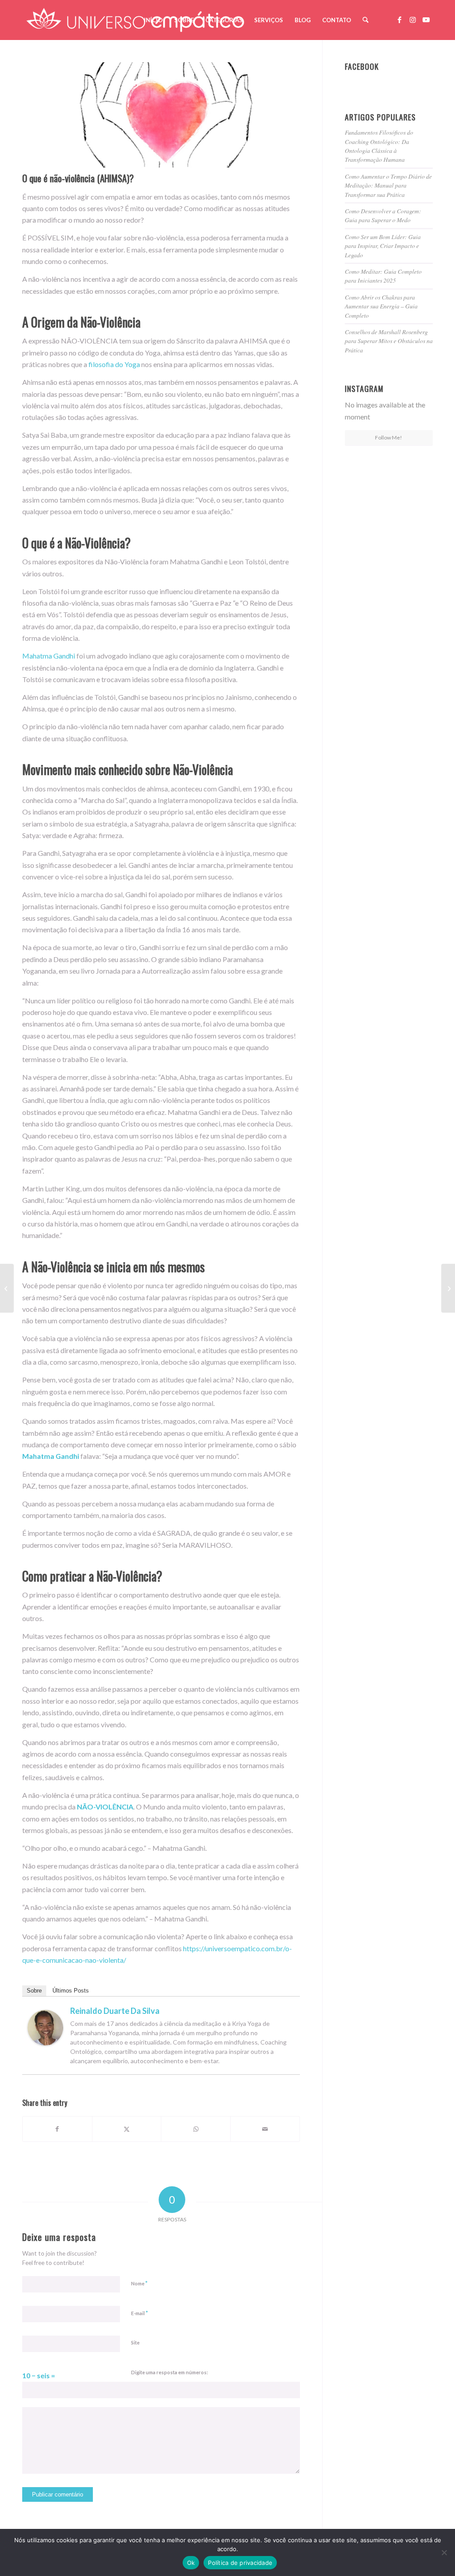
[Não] (444, 2552)
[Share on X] (127, 2129)
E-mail (140, 2313)
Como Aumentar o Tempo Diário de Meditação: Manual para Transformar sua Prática (388, 185)
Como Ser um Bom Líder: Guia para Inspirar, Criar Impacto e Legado (383, 246)
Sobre (34, 1991)
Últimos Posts (71, 1991)
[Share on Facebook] (57, 2129)
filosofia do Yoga (114, 364)
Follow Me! (389, 437)
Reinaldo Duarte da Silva (115, 2011)
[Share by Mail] (265, 2129)
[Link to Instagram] (413, 20)
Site (135, 2342)
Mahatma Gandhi (49, 656)
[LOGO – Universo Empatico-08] (135, 20)
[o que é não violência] (161, 115)
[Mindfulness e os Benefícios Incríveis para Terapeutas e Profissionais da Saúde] (7, 1288)
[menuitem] (153, 20)
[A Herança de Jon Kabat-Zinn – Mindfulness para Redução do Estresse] (448, 1288)
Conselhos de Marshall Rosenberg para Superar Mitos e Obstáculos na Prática (389, 341)
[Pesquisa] (365, 20)
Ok (191, 2563)
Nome (139, 2283)
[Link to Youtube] (426, 20)
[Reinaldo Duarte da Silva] (45, 2043)
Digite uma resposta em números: (170, 2372)
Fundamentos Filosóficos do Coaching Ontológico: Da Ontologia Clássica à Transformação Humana (379, 146)
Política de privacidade (240, 2563)
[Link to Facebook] (399, 20)
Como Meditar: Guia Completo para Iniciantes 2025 (383, 276)
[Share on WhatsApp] (196, 2129)
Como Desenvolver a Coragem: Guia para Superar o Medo (383, 215)
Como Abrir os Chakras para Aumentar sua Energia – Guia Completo (381, 306)
